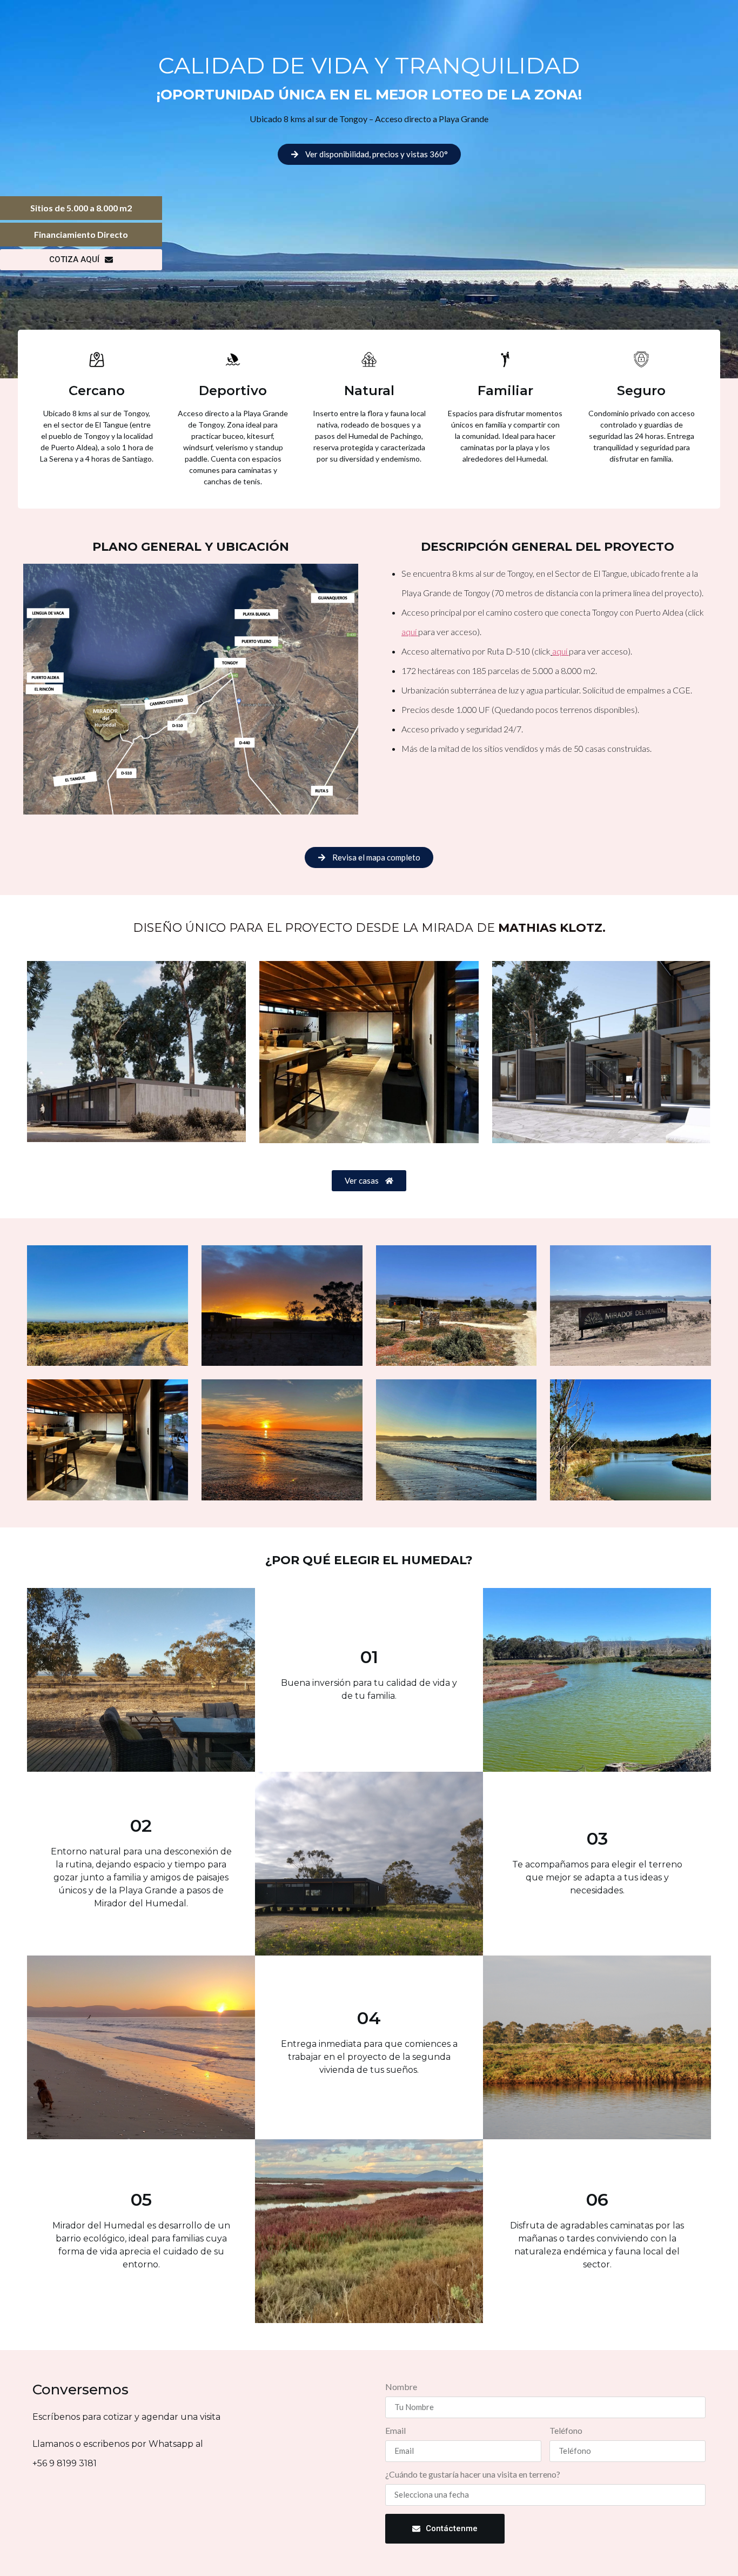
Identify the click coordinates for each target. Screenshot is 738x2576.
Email (395, 2431)
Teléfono (566, 2431)
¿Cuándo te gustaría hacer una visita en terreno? (473, 2475)
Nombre (401, 2387)
